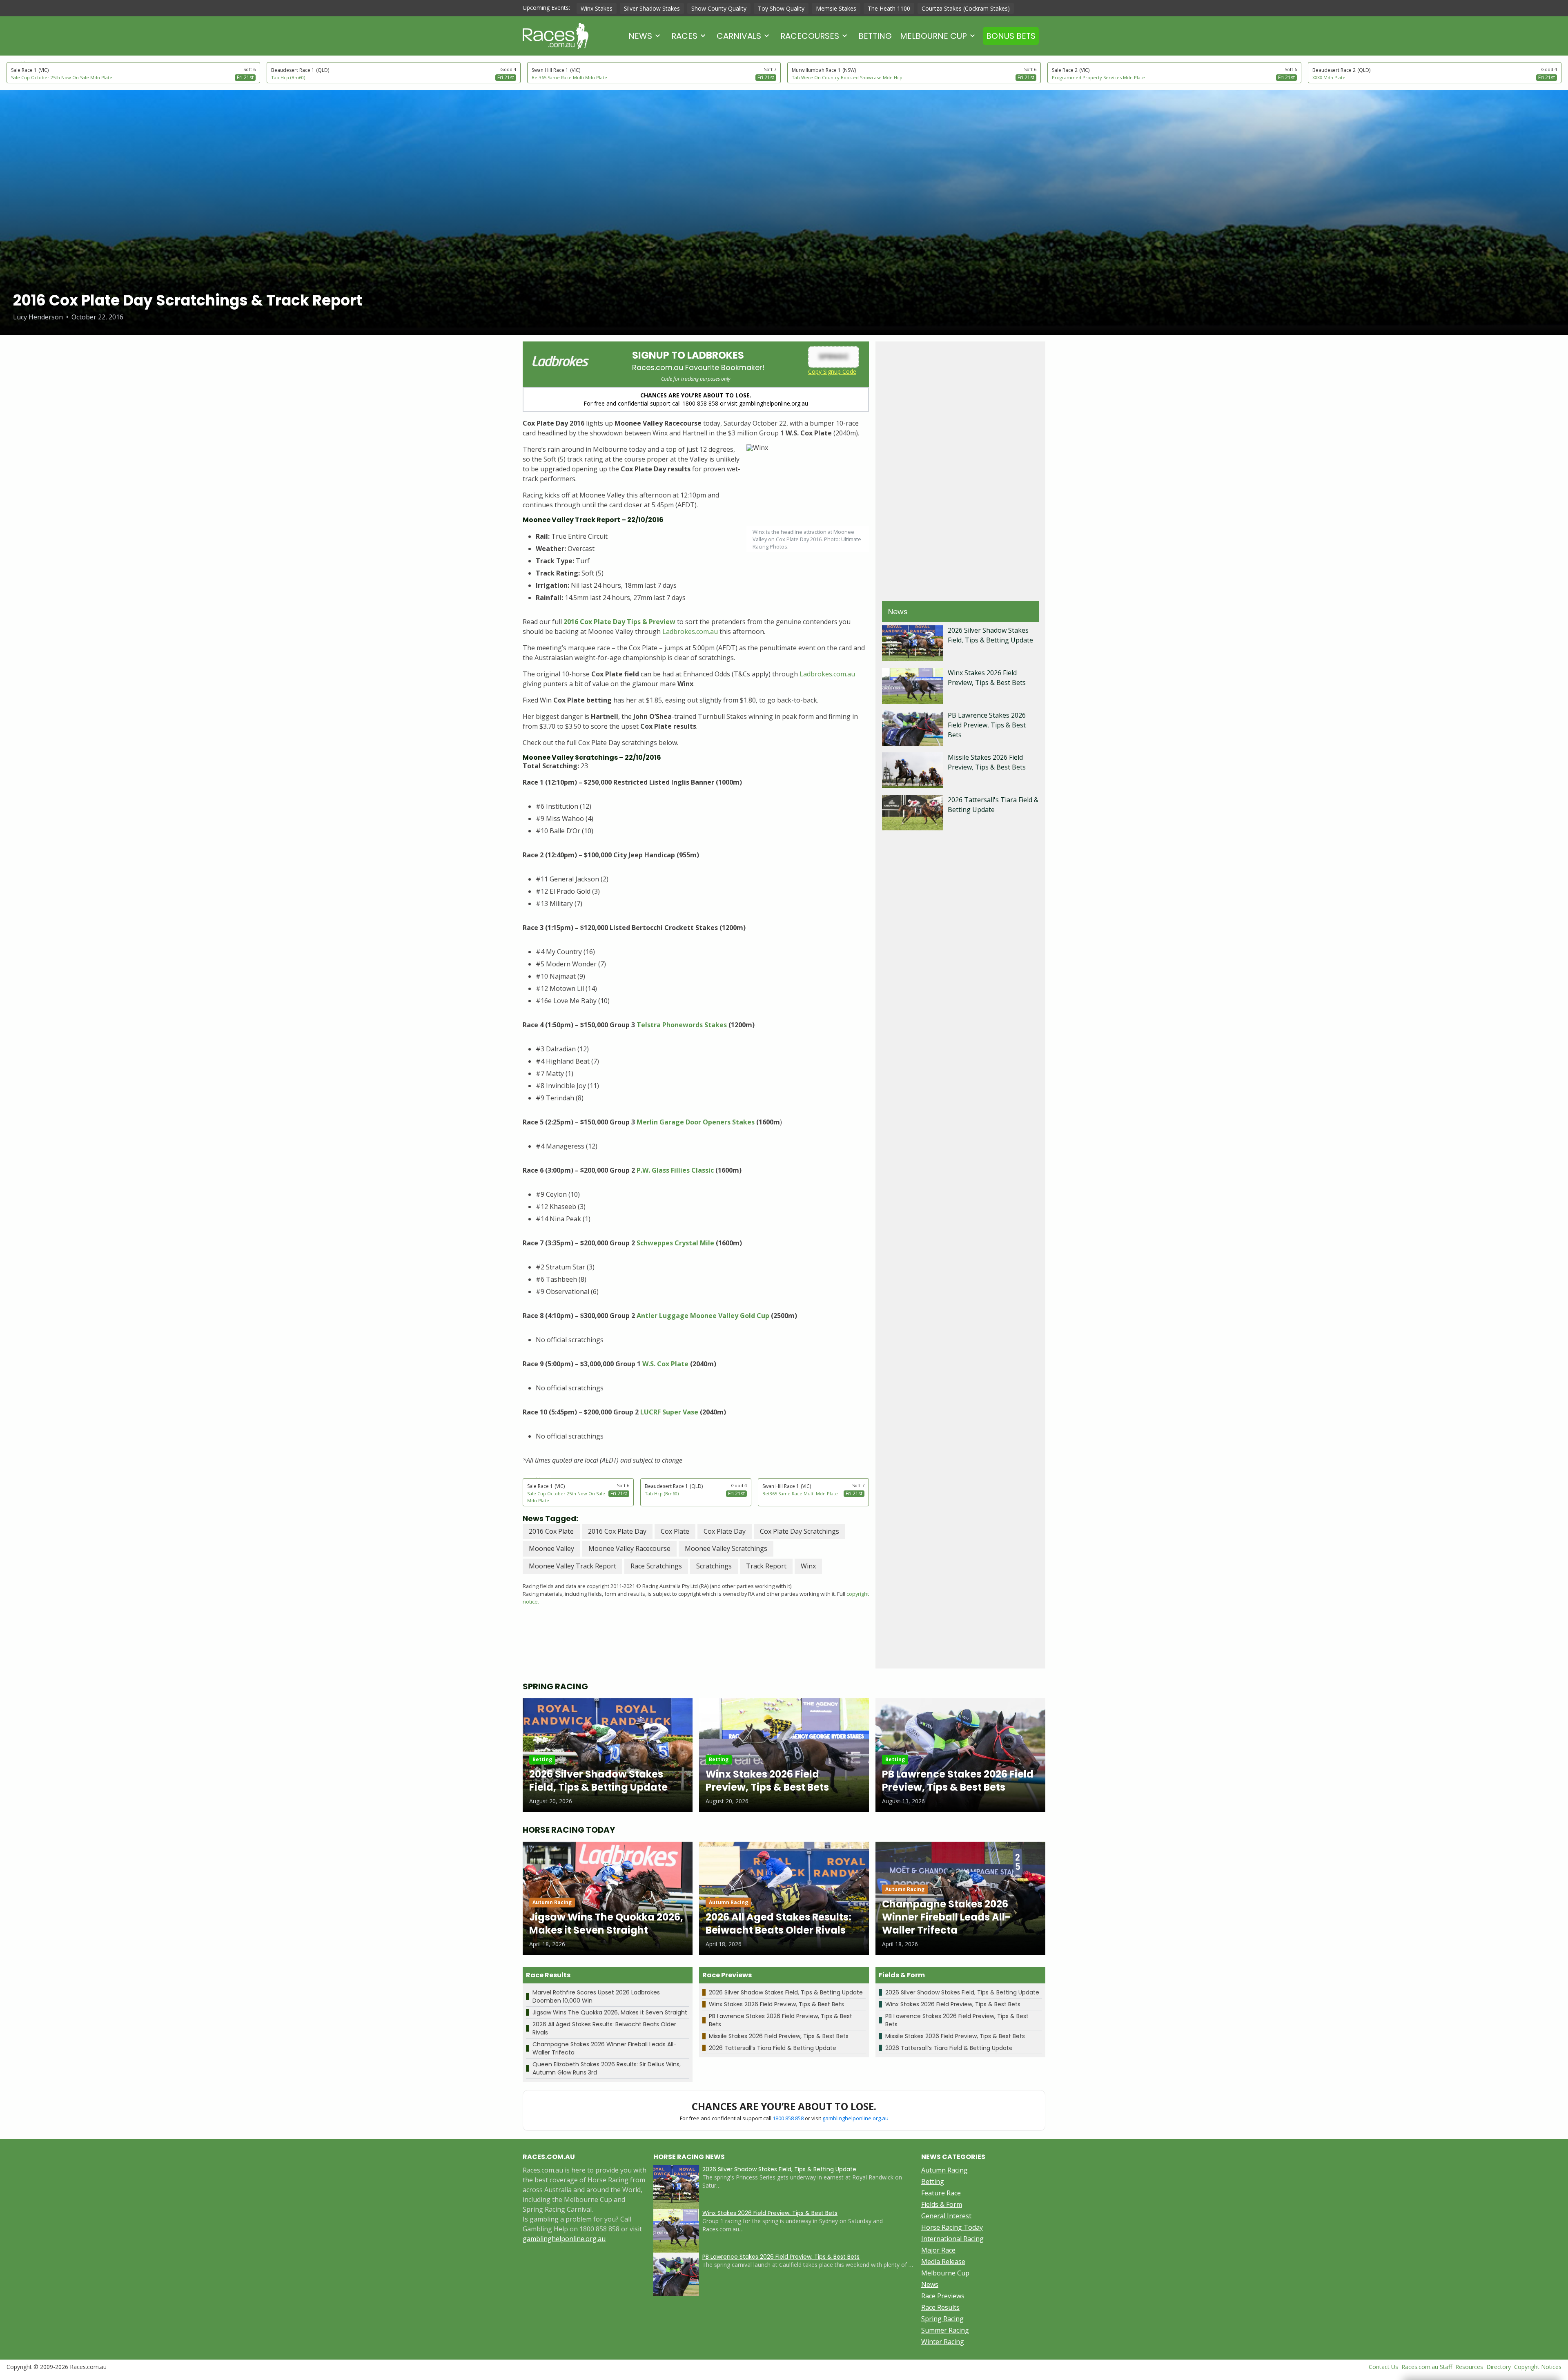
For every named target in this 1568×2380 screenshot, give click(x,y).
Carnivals (739, 36)
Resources (1469, 2367)
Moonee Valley (551, 1548)
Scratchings (714, 1566)
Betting (875, 36)
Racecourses (810, 36)
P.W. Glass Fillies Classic (675, 1170)
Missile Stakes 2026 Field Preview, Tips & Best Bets (779, 2036)
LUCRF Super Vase (668, 1412)
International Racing (952, 2239)
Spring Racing (942, 2319)
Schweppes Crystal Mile (676, 1243)
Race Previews (943, 2296)
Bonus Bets (1011, 36)
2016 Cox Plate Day (617, 1531)
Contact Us (1383, 2367)
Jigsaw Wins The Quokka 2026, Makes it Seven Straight (610, 2012)
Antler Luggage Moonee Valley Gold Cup (703, 1316)
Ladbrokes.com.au (690, 631)
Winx (808, 1566)
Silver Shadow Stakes (652, 8)
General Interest (946, 2216)
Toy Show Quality (781, 8)
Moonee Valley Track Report (572, 1566)
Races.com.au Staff (1427, 2367)
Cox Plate (675, 1531)
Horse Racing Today (952, 2227)
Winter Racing (943, 2342)
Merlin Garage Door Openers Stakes (696, 1122)
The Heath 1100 (889, 8)
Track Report (766, 1566)
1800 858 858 (788, 2118)
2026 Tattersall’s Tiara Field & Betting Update (773, 2048)
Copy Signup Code (832, 371)
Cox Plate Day (725, 1531)
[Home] (556, 36)
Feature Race (941, 2193)
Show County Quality (719, 8)
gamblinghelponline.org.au (855, 2118)
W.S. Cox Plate (665, 1364)
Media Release (943, 2262)
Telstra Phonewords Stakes (682, 1025)
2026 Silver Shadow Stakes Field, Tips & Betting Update (786, 1992)
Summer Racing (945, 2330)
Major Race (938, 2250)
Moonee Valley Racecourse (629, 1548)
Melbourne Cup (933, 36)
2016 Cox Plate (551, 1531)
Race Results (940, 2307)
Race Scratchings (656, 1566)
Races (684, 36)
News (640, 36)
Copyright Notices (1538, 2367)
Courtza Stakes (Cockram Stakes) (966, 8)
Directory (1499, 2367)
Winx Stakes (597, 8)
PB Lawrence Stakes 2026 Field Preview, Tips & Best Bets (987, 725)
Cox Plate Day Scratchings (800, 1531)
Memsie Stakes (836, 8)
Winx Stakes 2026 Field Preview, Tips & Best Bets (776, 2004)
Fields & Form (942, 2204)
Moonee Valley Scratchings (726, 1548)
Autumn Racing (944, 2170)
